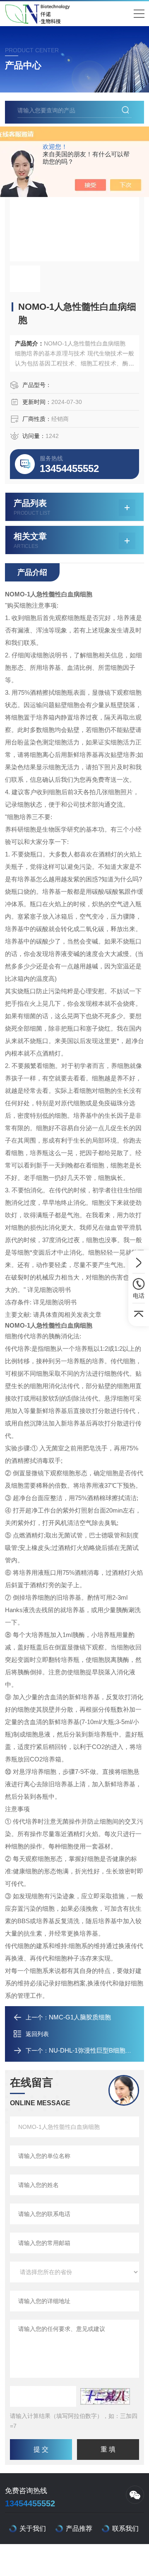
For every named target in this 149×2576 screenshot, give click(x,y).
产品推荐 (79, 2529)
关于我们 (33, 2529)
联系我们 (125, 2529)
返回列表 (37, 2034)
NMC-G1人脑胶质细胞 (80, 2017)
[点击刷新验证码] (105, 2396)
